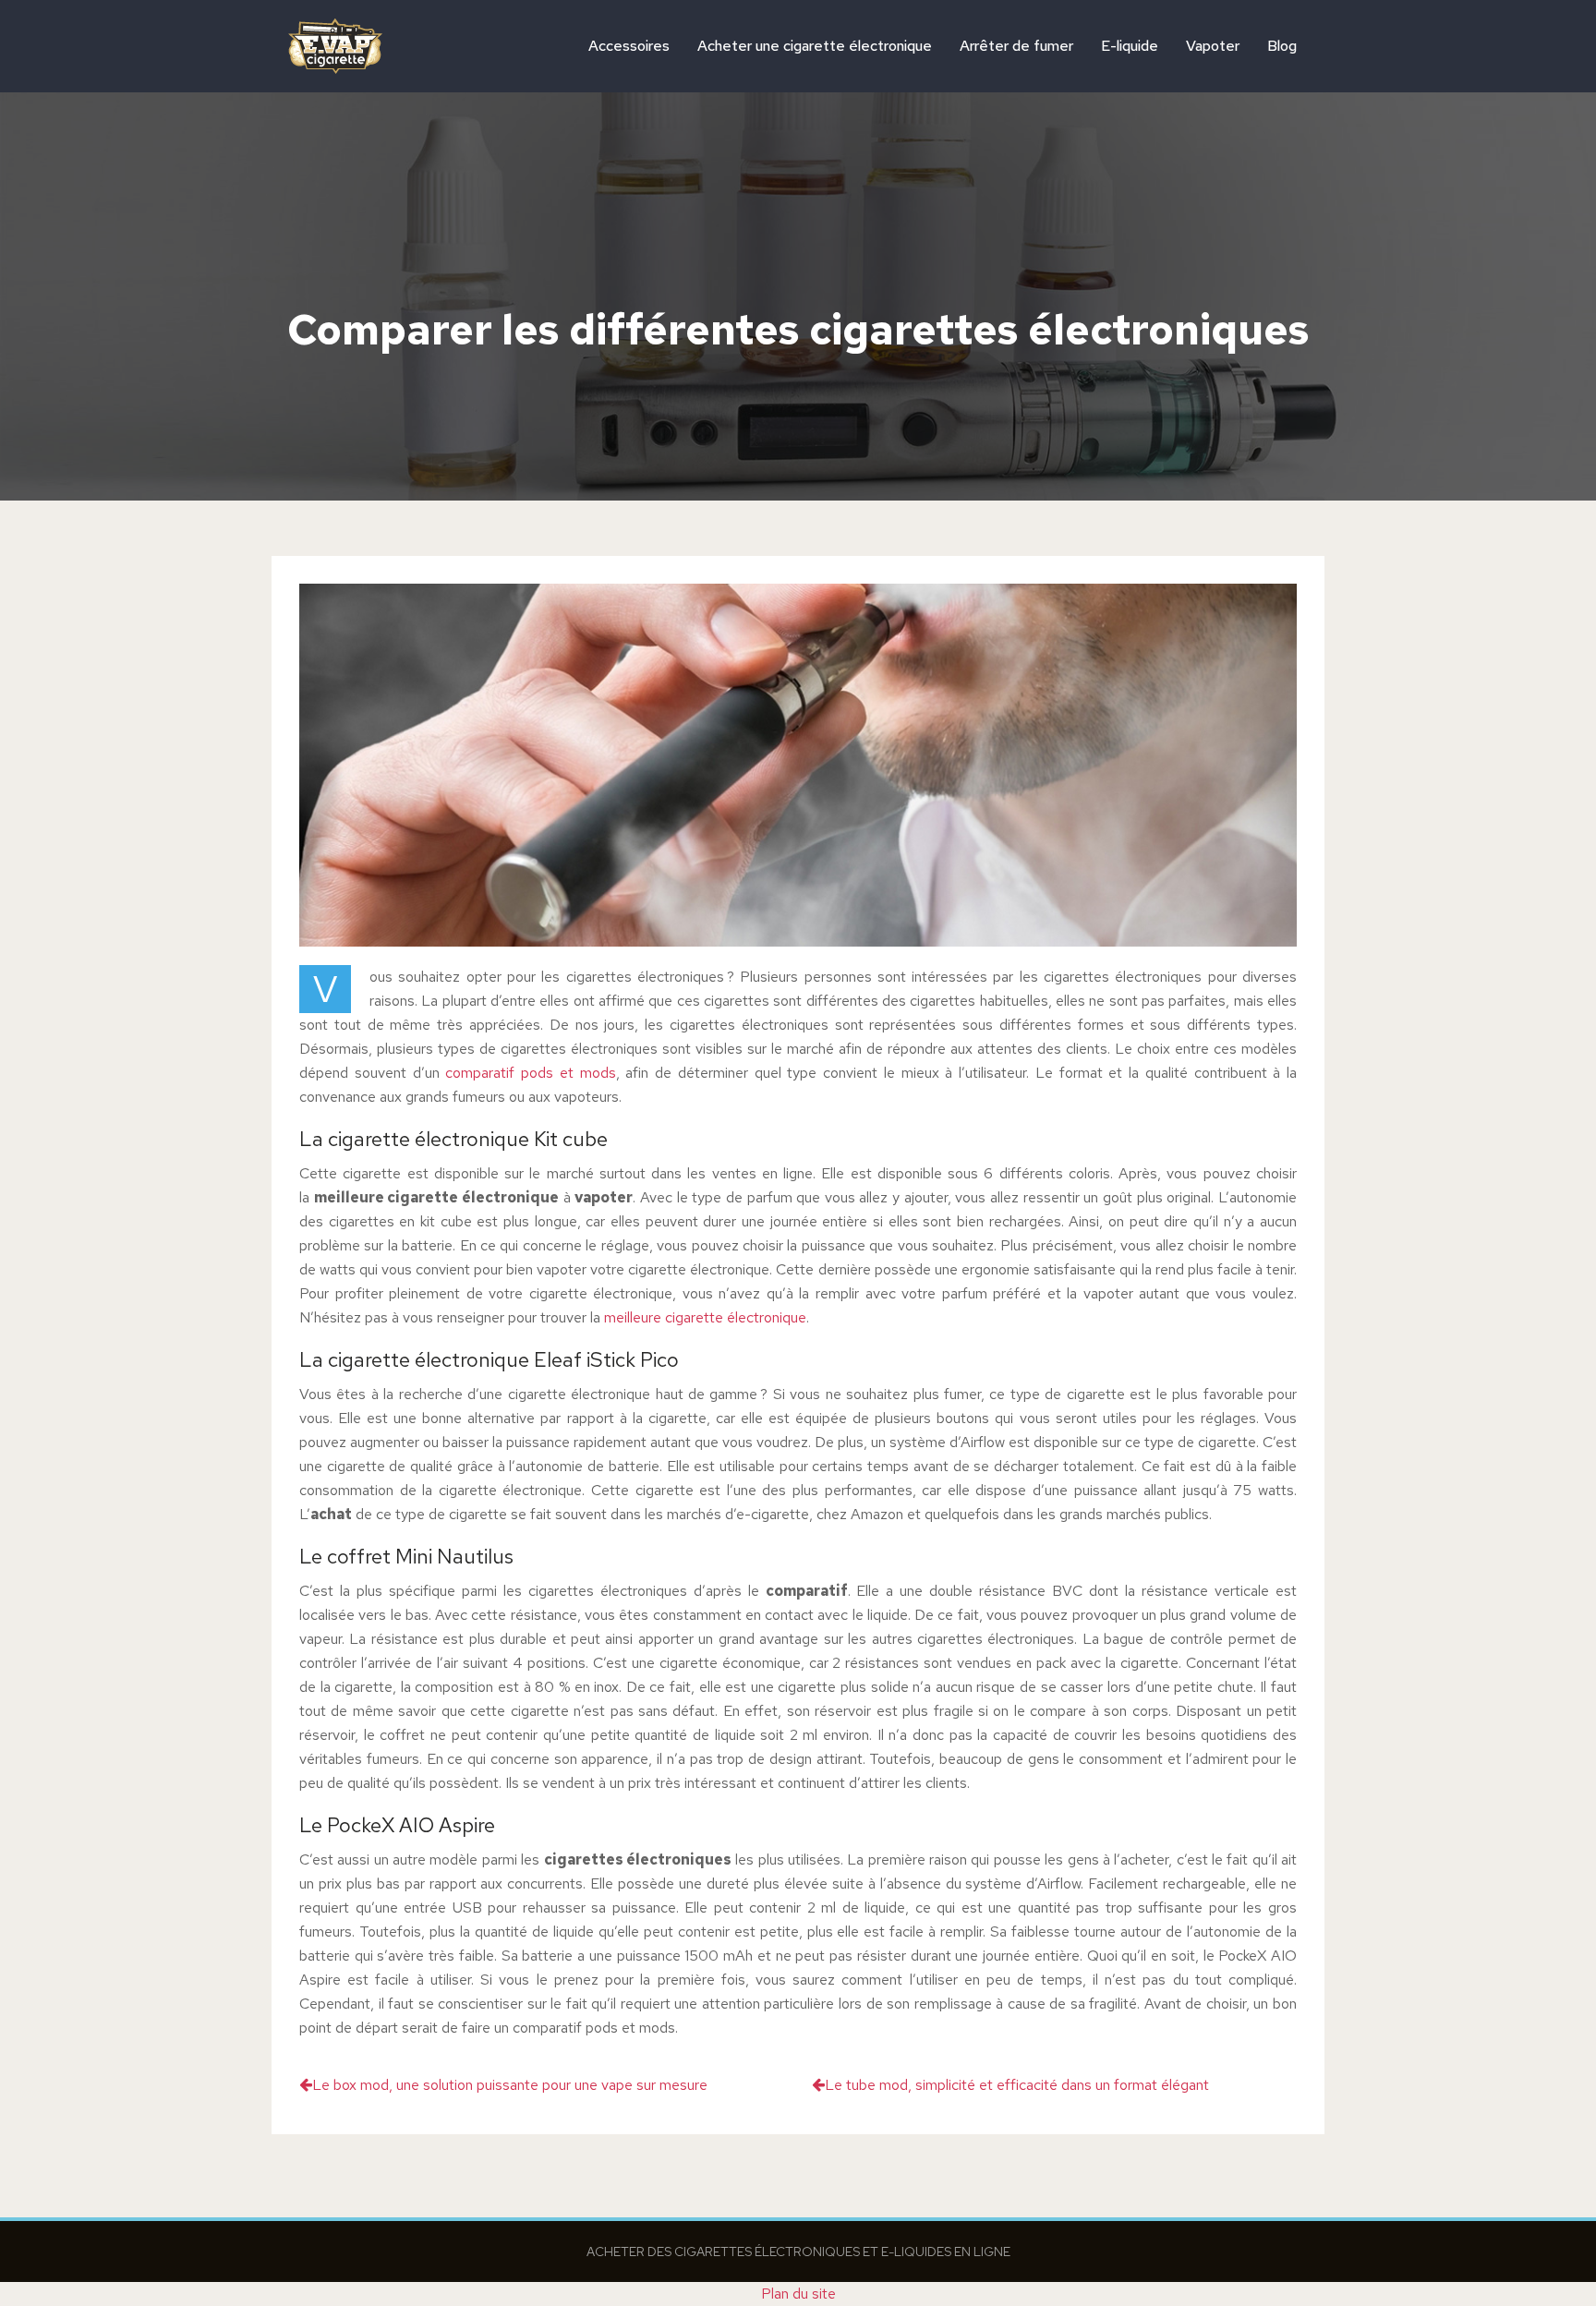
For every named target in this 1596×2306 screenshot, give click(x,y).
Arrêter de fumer (1016, 46)
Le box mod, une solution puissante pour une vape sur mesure (510, 2085)
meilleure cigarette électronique (705, 1317)
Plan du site (798, 2294)
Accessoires (629, 46)
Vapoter (1213, 46)
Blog (1282, 46)
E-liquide (1130, 46)
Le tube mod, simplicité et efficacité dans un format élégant (1017, 2085)
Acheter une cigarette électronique (815, 46)
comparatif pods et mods (530, 1073)
